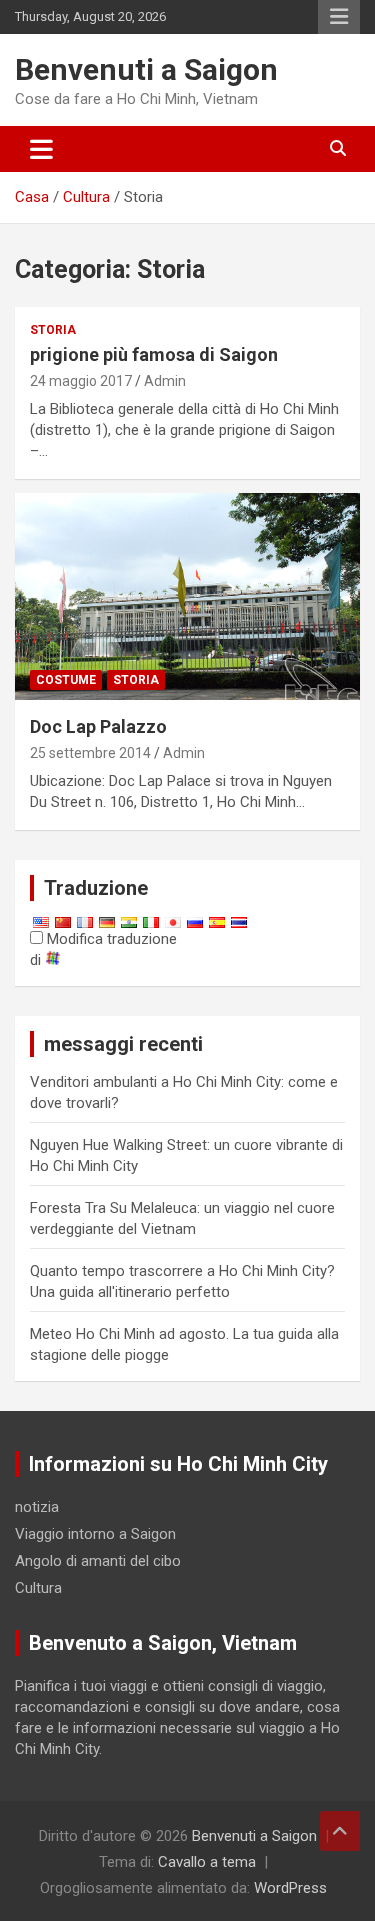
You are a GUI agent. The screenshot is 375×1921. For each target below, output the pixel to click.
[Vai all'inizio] (340, 1831)
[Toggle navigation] (41, 149)
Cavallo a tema (207, 1862)
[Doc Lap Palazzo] (187, 597)
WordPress (290, 1888)
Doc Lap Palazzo (98, 726)
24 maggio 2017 (81, 381)
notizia (37, 1507)
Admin (165, 381)
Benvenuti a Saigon (146, 69)
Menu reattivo (339, 17)
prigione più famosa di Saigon (154, 354)
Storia (53, 330)
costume (66, 680)
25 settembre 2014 (90, 753)
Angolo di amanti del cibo (98, 1561)
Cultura (38, 1588)
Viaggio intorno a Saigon (95, 1534)
